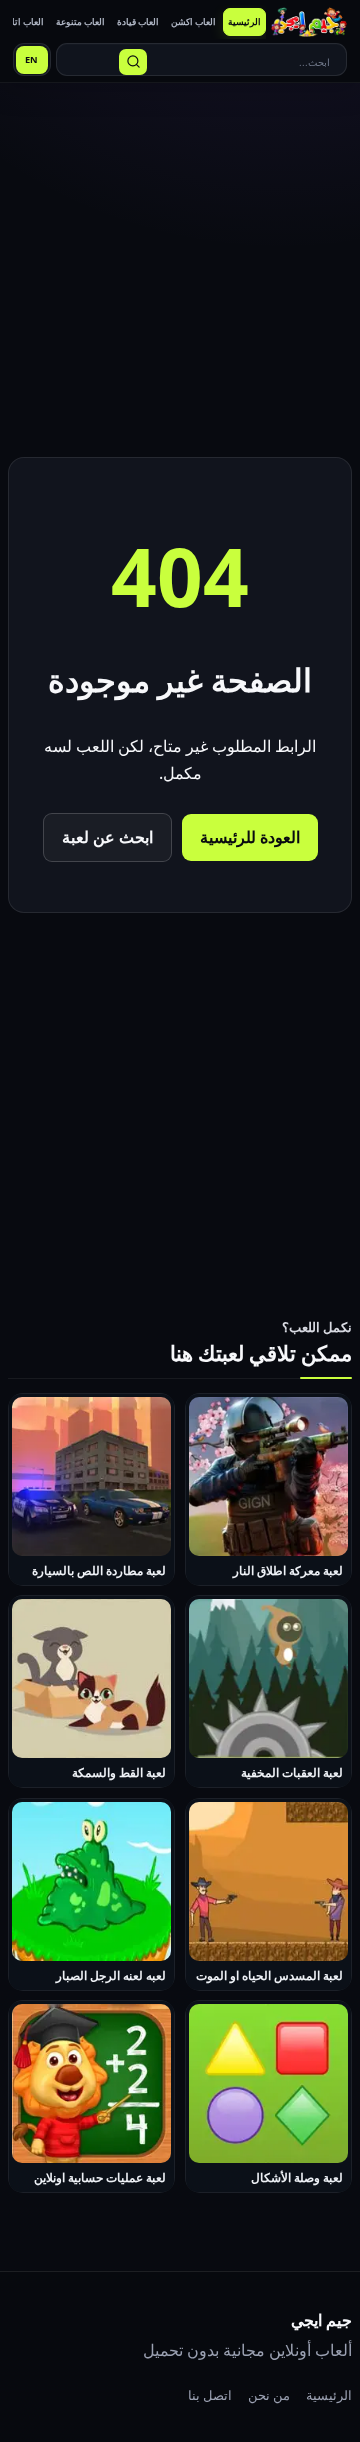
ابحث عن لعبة (107, 837)
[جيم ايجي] (309, 22)
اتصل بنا (210, 2395)
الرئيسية (329, 2395)
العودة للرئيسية (250, 837)
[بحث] (133, 62)
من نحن (269, 2395)
